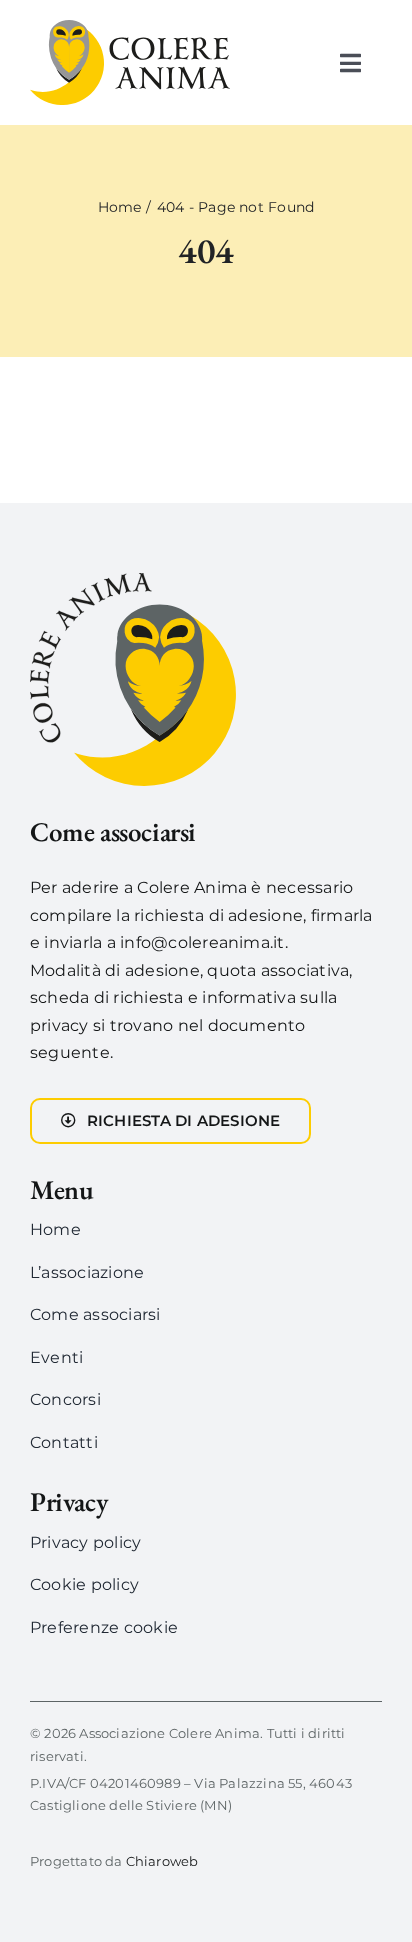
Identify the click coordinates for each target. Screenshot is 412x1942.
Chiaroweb (162, 1861)
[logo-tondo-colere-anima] (133, 580)
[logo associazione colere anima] (130, 27)
